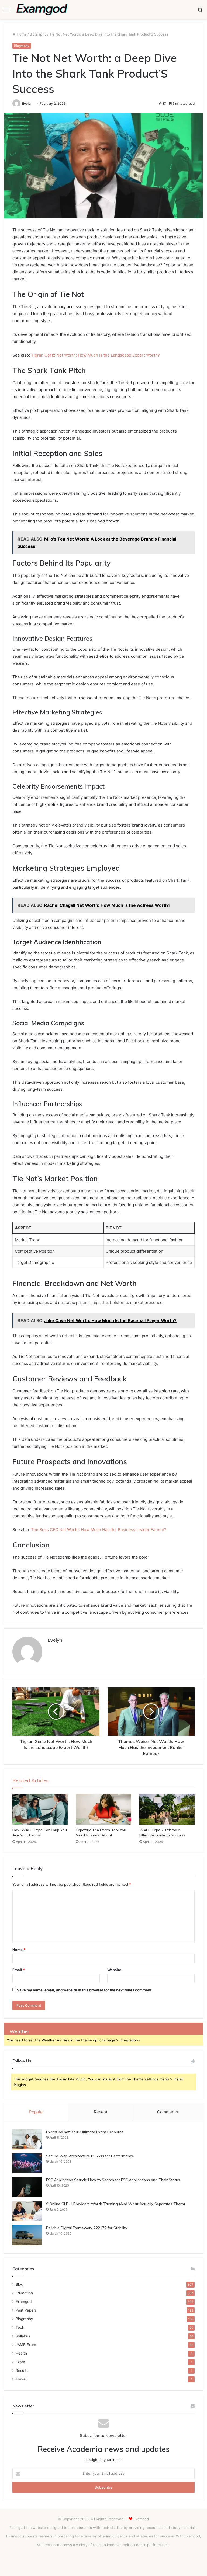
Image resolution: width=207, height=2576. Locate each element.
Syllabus (23, 2336)
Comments (168, 2112)
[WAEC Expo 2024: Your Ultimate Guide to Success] (167, 1809)
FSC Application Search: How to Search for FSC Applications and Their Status (113, 2180)
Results (22, 2371)
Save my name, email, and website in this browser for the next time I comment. (85, 1990)
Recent (101, 2112)
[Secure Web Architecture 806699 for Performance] (27, 2163)
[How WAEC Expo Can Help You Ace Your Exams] (40, 1809)
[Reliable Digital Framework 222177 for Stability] (27, 2235)
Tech (20, 2327)
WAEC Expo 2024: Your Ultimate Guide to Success (162, 1833)
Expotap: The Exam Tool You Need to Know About (101, 1833)
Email (19, 1970)
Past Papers (26, 2310)
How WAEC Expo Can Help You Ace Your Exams (40, 1833)
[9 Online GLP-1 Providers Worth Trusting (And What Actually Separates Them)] (27, 2211)
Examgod (24, 2302)
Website (114, 1970)
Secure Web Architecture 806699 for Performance (90, 2156)
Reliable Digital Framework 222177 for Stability (87, 2228)
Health (21, 2353)
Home (21, 34)
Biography (38, 34)
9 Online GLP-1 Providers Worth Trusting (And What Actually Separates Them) (116, 2204)
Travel (21, 2379)
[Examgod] (42, 10)
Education (24, 2293)
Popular (37, 2112)
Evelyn (27, 104)
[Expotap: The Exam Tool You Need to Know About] (103, 1809)
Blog (19, 2284)
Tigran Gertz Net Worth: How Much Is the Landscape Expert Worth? (95, 355)
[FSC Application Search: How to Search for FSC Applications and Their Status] (27, 2187)
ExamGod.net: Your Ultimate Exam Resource (85, 2132)
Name (19, 1950)
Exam (20, 2362)
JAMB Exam (26, 2345)
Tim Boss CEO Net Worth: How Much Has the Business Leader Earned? (99, 1530)
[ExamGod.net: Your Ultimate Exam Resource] (27, 2139)
